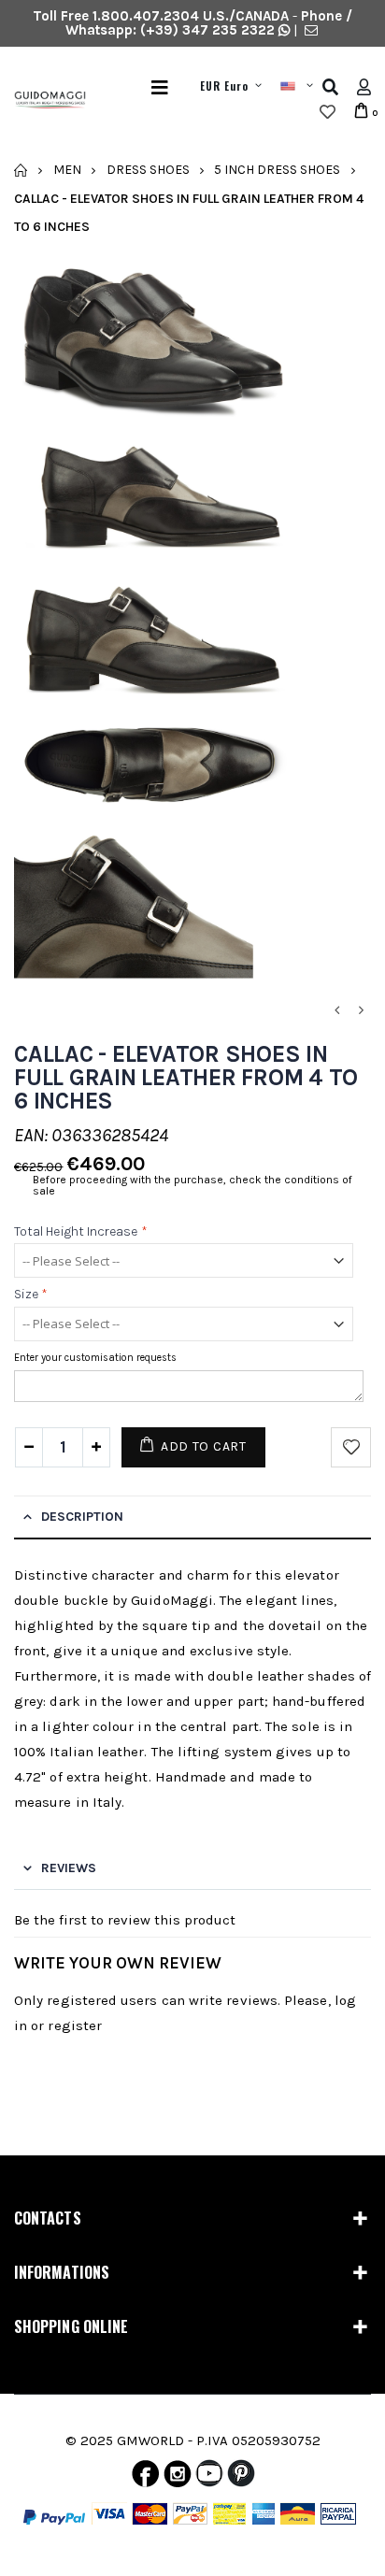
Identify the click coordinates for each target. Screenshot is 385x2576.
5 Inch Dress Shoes (277, 170)
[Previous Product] (336, 1011)
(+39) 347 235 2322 (207, 30)
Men (67, 170)
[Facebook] (145, 2478)
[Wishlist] (328, 112)
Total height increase (81, 1231)
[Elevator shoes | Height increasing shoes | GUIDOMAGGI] (43, 100)
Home (21, 170)
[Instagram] (178, 2478)
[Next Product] (361, 1011)
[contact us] (311, 30)
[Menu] (160, 87)
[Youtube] (209, 2478)
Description (82, 1517)
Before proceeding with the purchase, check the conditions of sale (192, 1185)
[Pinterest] (241, 2478)
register (75, 2025)
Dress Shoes (148, 170)
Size (31, 1295)
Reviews (69, 1868)
